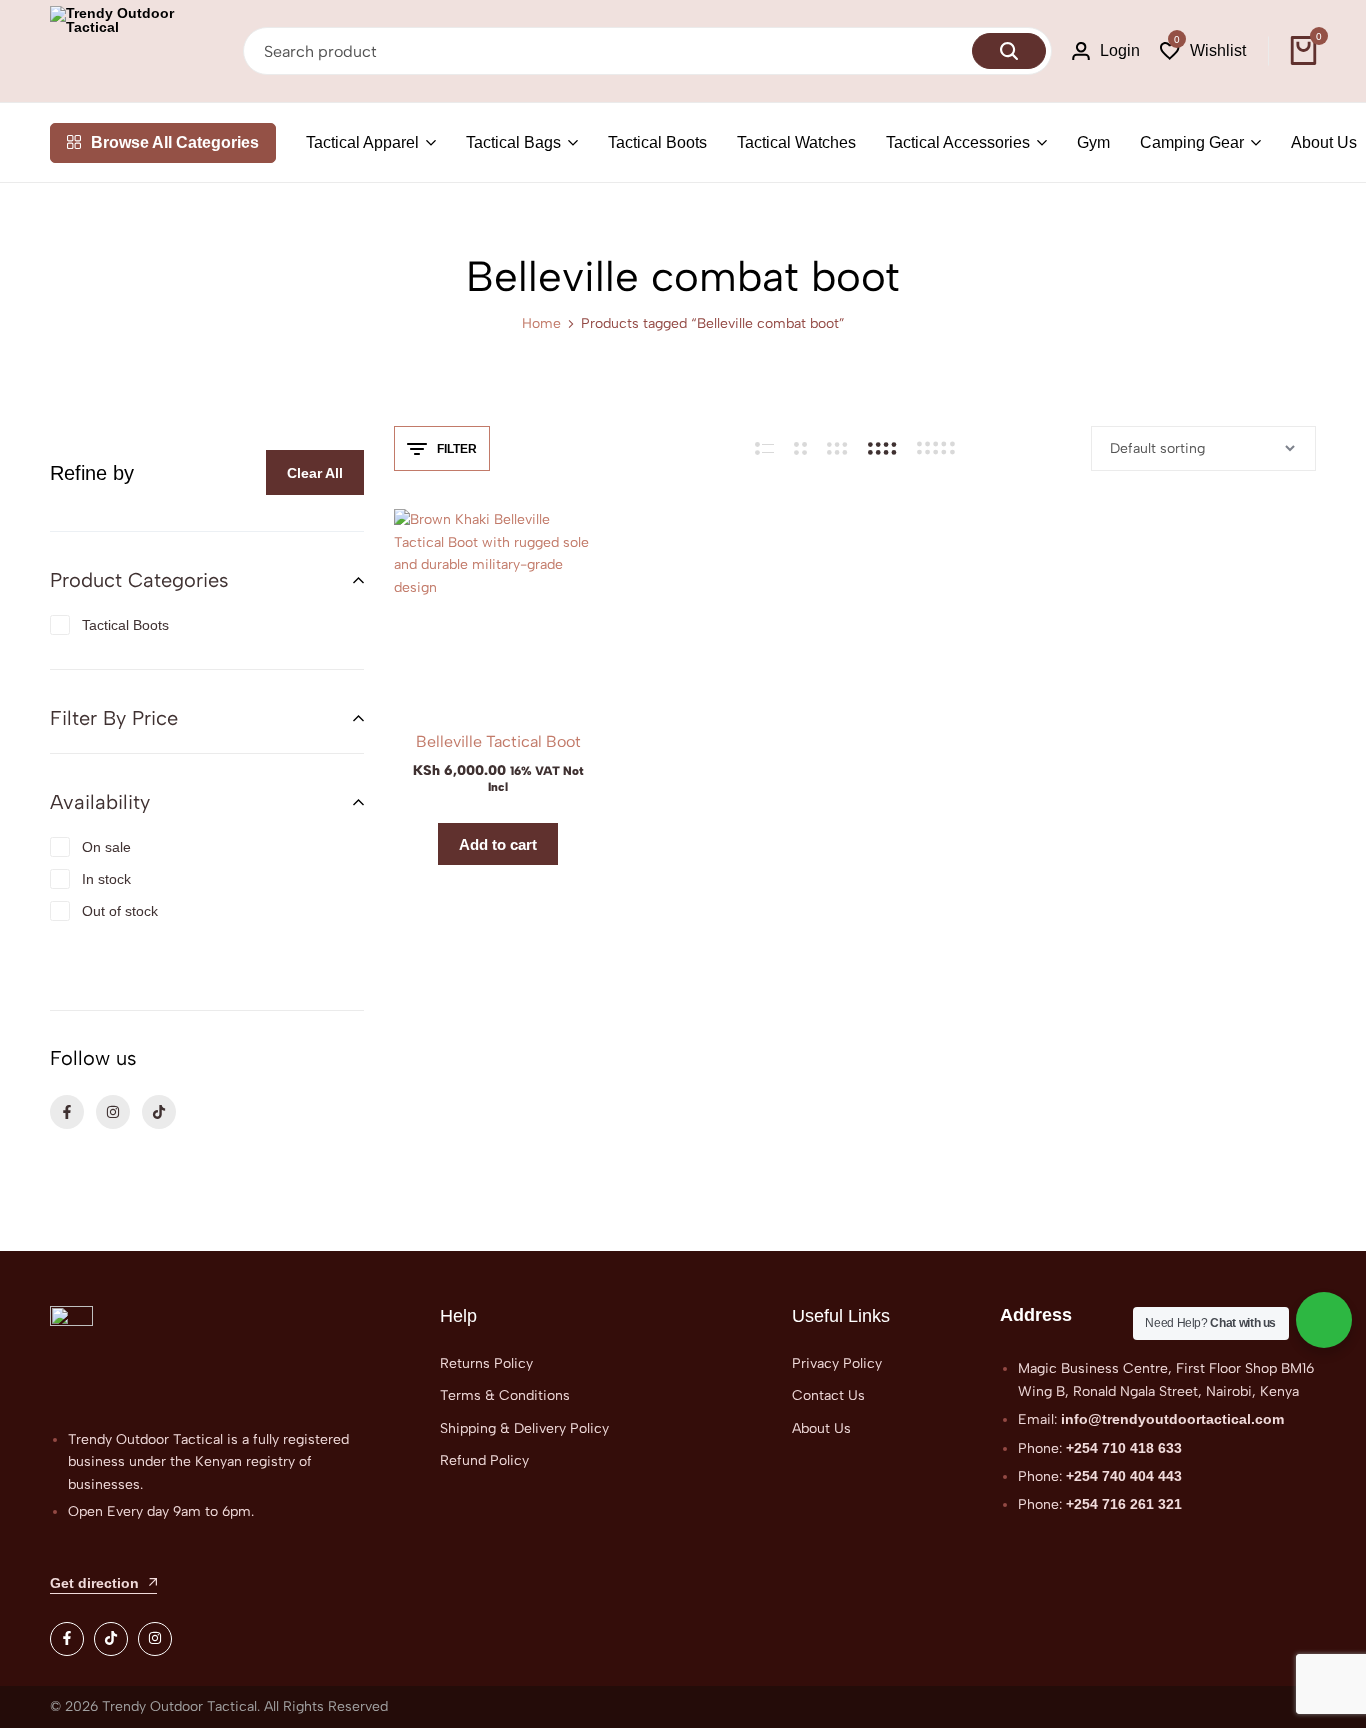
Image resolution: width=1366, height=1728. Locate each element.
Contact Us (828, 1395)
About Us (1324, 142)
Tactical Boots (657, 142)
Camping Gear (1192, 142)
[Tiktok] (159, 1112)
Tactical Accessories (958, 142)
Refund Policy (484, 1460)
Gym (1093, 142)
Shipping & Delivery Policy (524, 1428)
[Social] (67, 1639)
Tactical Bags (513, 142)
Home (541, 324)
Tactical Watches (796, 142)
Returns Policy (486, 1363)
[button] (1203, 51)
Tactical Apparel (362, 142)
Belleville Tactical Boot (498, 741)
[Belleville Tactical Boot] (498, 613)
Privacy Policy (837, 1363)
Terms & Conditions (505, 1395)
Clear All (315, 473)
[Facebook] (67, 1112)
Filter (457, 449)
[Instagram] (113, 1112)
